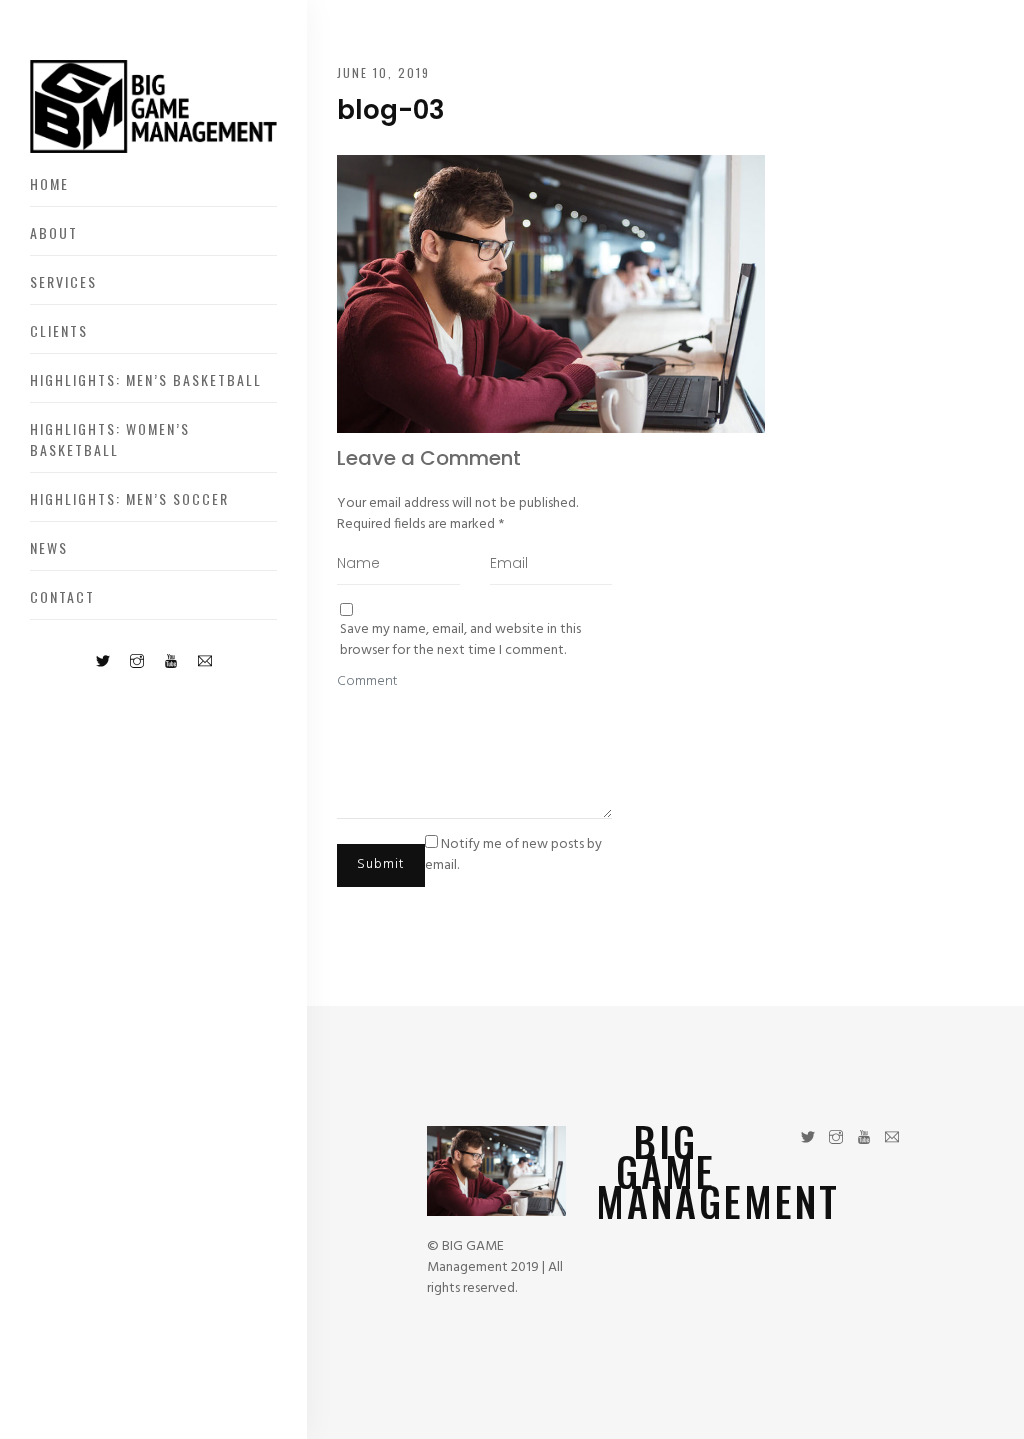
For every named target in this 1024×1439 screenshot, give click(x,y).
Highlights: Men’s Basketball (146, 379)
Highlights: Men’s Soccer (129, 498)
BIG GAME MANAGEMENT (718, 1171)
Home (49, 183)
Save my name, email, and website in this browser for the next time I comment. (460, 640)
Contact (62, 596)
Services (63, 281)
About (54, 232)
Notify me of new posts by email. (513, 855)
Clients (59, 330)
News (49, 547)
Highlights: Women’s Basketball (110, 439)
